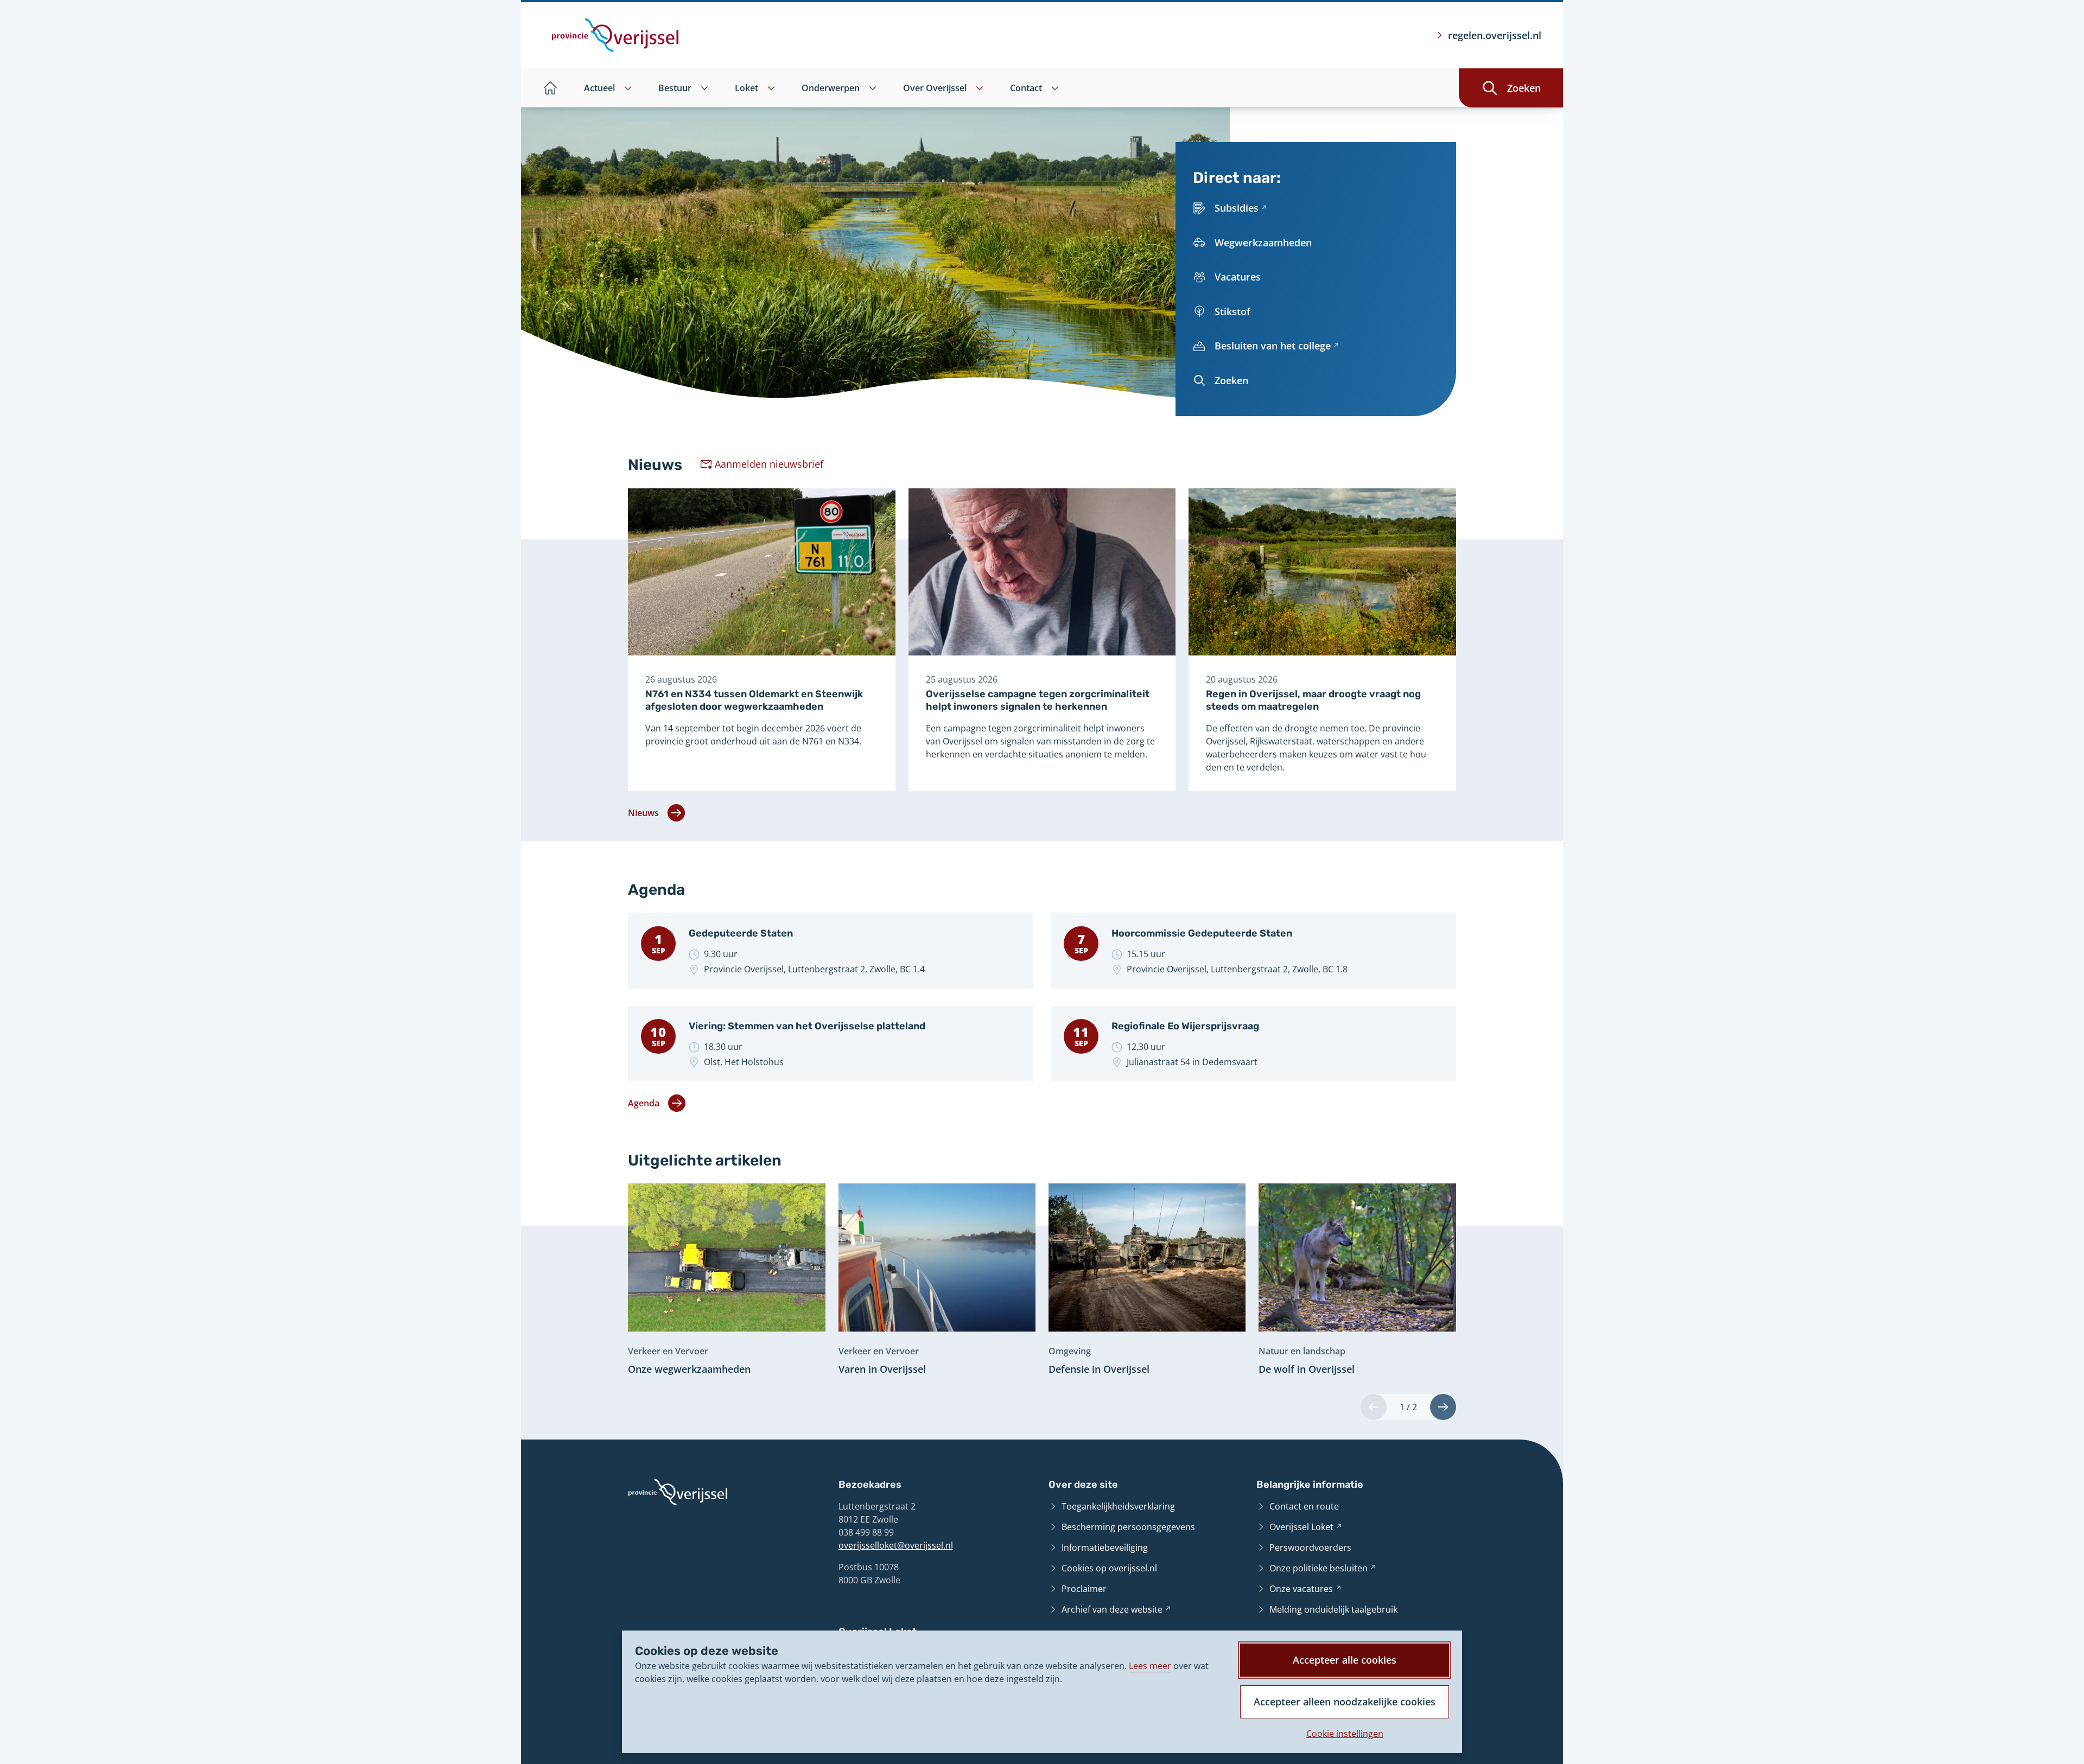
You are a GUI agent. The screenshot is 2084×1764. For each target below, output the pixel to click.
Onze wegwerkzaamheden (689, 1369)
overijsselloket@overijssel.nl (896, 1545)
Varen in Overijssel (882, 1369)
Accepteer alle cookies (1345, 1660)
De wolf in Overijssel (1307, 1369)
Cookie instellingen (1345, 1734)
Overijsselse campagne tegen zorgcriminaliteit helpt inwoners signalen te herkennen (1038, 700)
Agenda (644, 1103)
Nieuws (643, 813)
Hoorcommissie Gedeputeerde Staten (1202, 933)
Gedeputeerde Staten (741, 933)
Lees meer (1150, 1666)
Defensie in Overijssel (1099, 1369)
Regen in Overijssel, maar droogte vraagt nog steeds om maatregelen (1313, 700)
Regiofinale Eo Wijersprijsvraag (1185, 1026)
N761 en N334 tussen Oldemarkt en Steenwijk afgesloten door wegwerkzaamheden (754, 700)
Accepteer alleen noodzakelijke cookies (1345, 1702)
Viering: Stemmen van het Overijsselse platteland (807, 1026)
